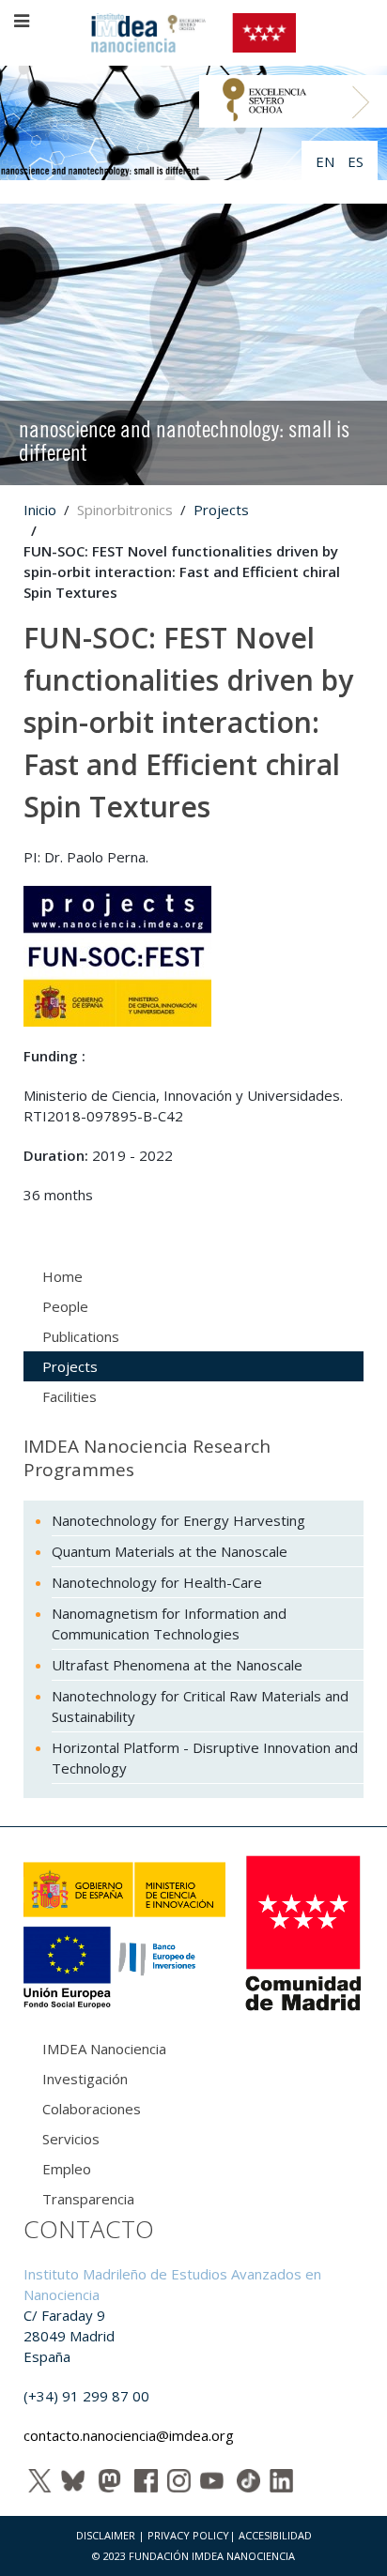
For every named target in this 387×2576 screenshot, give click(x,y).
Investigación (85, 2079)
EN (327, 161)
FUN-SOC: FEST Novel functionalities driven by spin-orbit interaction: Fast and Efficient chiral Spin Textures (188, 722)
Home (62, 1276)
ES (356, 161)
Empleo (67, 2169)
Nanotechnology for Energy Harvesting (178, 1520)
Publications (81, 1336)
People (65, 1306)
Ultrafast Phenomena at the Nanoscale (177, 1665)
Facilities (70, 1396)
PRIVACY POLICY (188, 2535)
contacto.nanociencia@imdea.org (129, 2435)
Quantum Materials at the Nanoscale (170, 1551)
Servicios (71, 2139)
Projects (221, 510)
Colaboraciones (92, 2109)
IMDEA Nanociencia (104, 2049)
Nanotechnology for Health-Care (157, 1582)
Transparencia (88, 2199)
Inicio (40, 510)
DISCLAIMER (106, 2535)
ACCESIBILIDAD (275, 2535)
